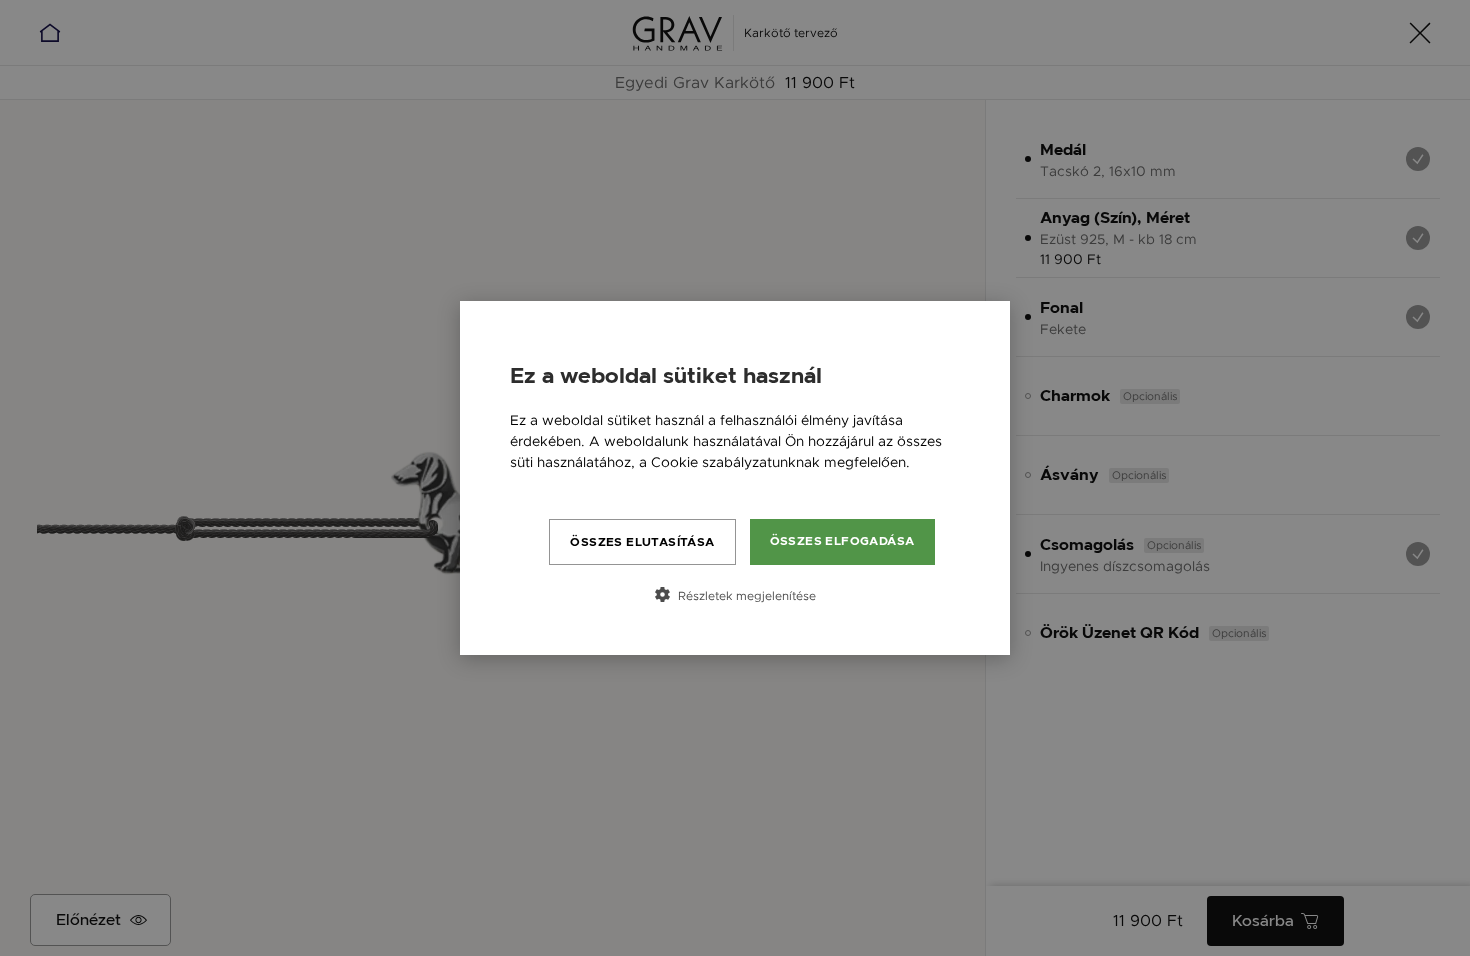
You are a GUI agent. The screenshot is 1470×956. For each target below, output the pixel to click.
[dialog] (735, 478)
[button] (735, 595)
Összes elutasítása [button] (642, 542)
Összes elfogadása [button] (842, 541)
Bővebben (544, 483)
